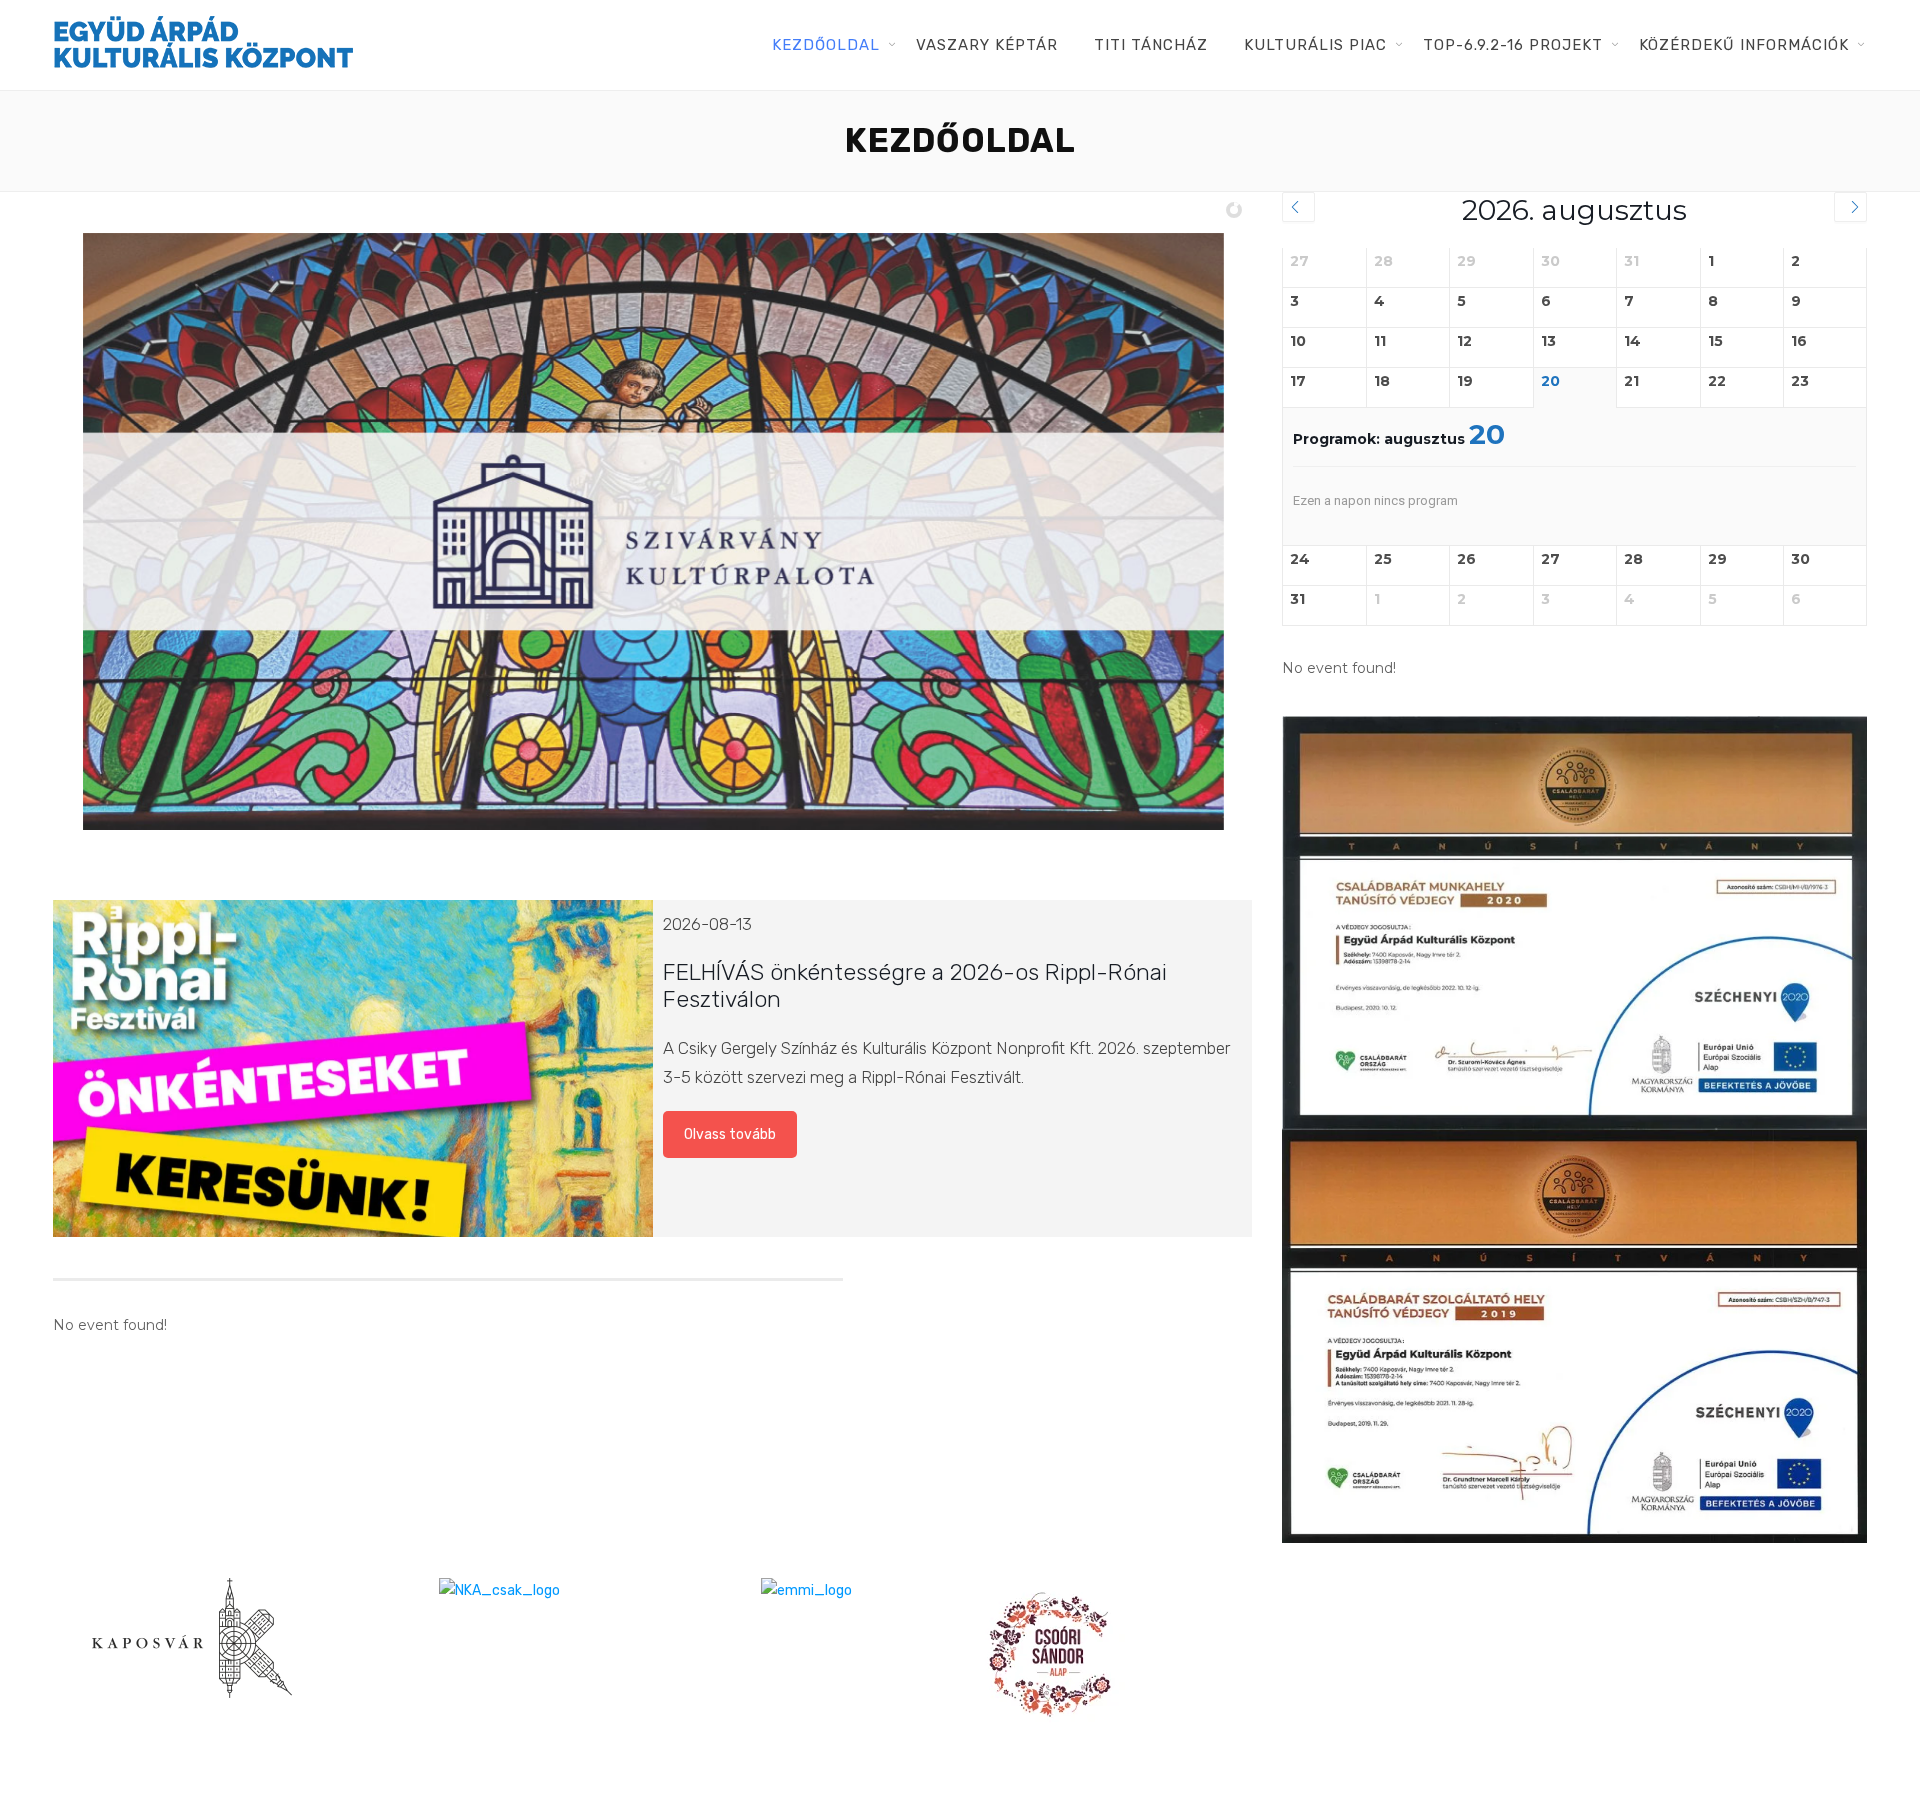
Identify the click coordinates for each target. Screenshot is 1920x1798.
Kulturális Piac (1315, 45)
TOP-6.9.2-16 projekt (1513, 45)
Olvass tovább (730, 1134)
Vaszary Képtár (987, 45)
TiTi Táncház (1151, 45)
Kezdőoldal (826, 45)
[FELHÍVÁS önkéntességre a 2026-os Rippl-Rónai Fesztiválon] (352, 1068)
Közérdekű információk (1744, 45)
